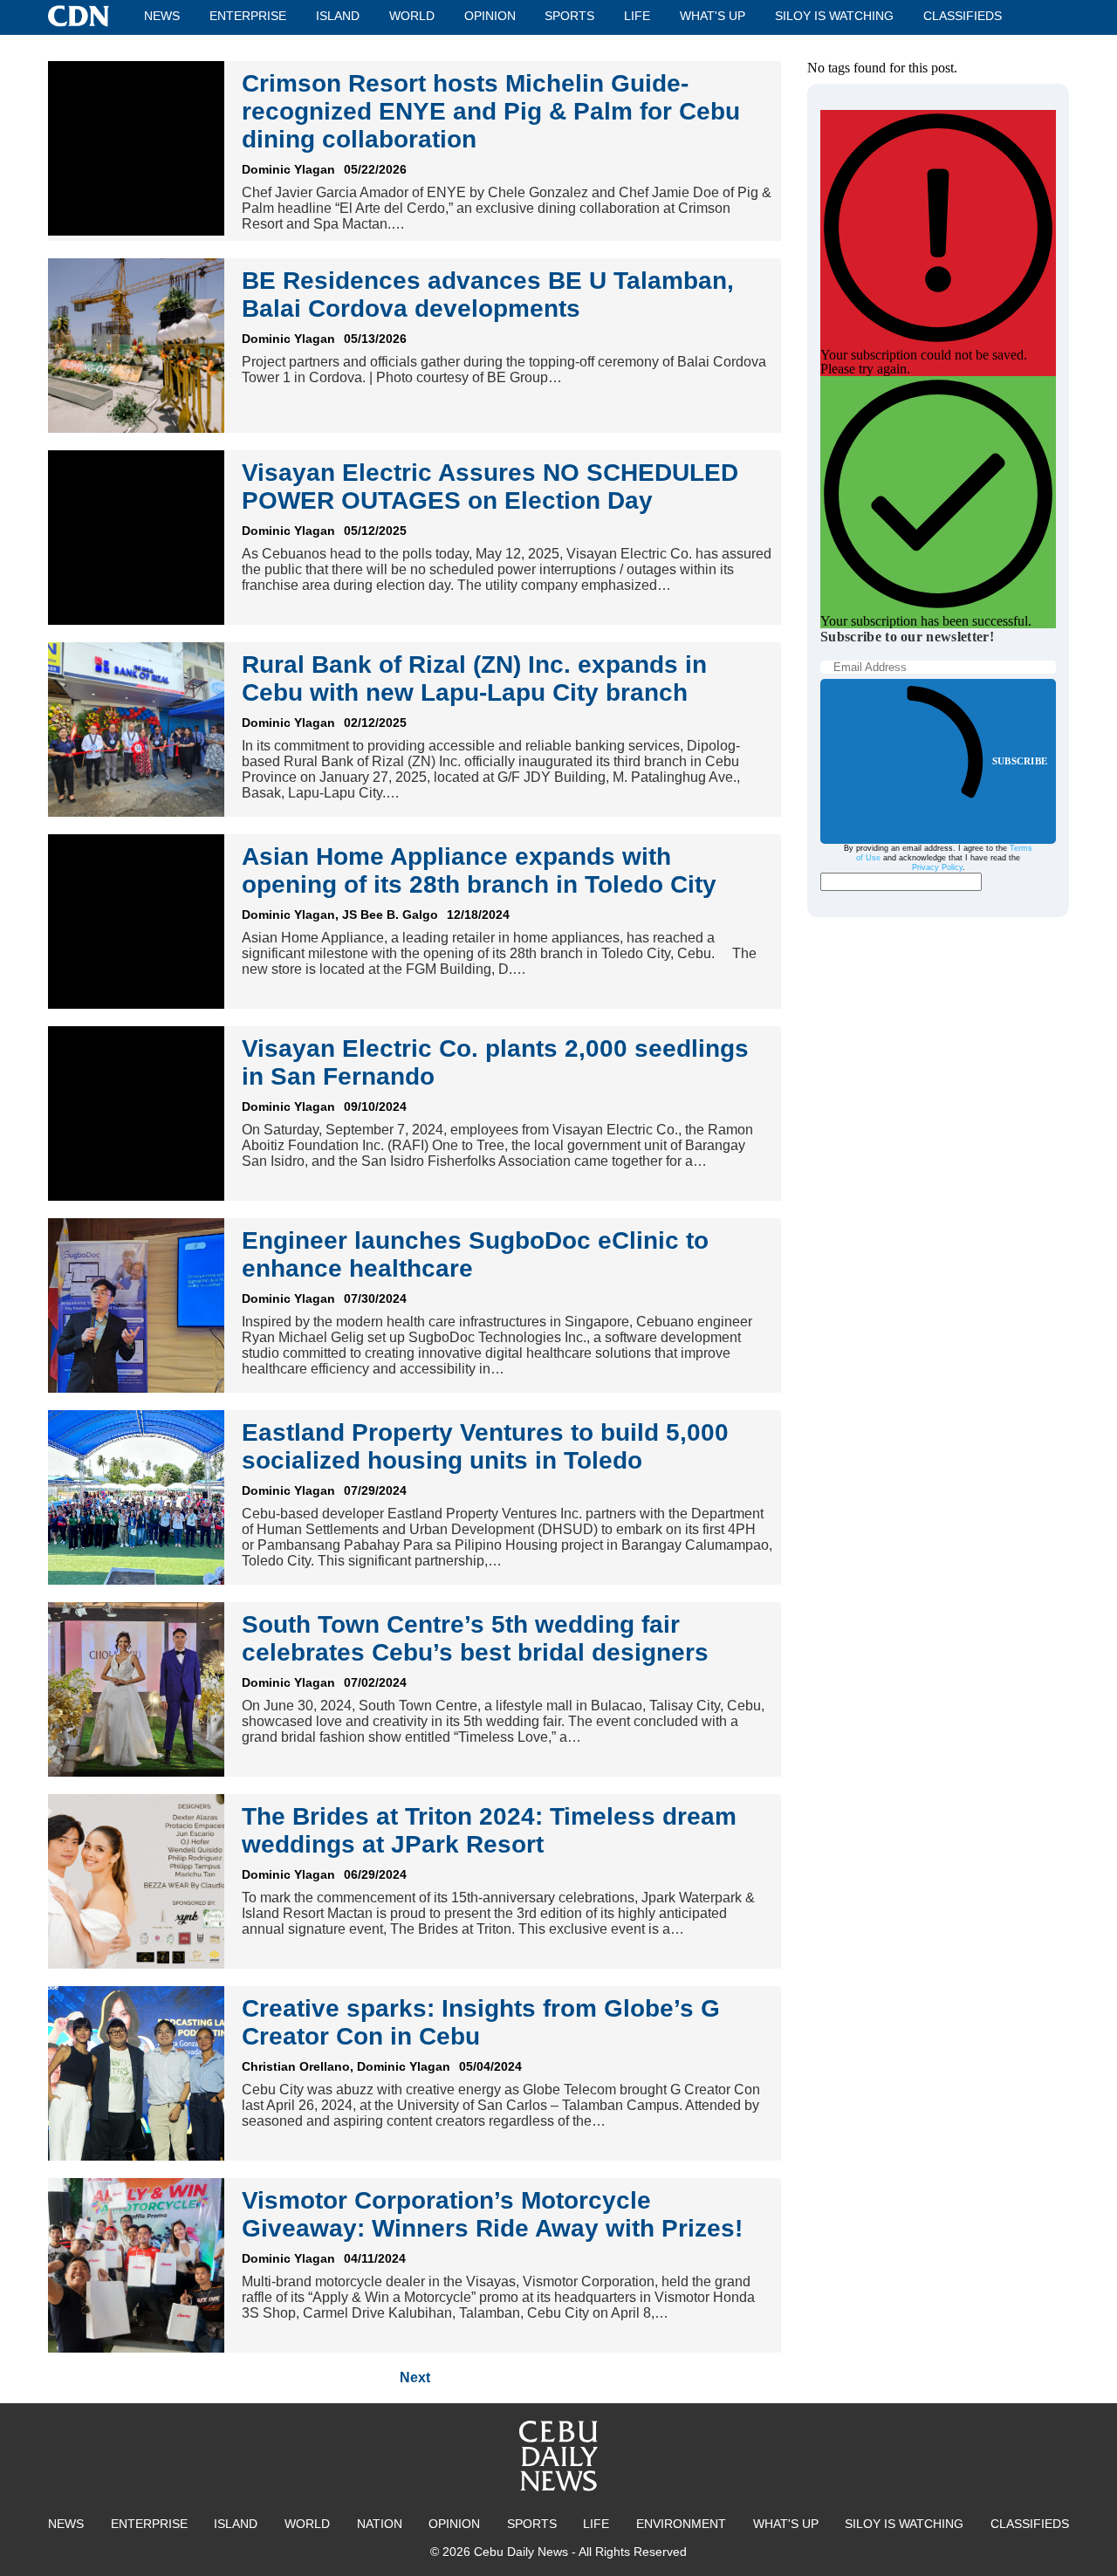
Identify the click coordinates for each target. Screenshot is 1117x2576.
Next (415, 2377)
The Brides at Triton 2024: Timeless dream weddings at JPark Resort (489, 1830)
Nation (380, 2524)
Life (637, 16)
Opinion (490, 16)
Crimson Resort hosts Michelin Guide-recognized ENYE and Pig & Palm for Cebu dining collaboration (491, 111)
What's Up (713, 16)
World (412, 16)
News (162, 16)
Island (338, 16)
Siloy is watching (834, 16)
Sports (569, 16)
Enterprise (248, 16)
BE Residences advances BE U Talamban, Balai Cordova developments (488, 295)
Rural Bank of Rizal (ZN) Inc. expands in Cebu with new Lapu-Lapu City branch (474, 678)
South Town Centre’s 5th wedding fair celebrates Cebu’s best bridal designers (475, 1638)
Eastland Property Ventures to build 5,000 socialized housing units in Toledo (485, 1446)
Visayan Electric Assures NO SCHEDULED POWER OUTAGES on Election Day (490, 486)
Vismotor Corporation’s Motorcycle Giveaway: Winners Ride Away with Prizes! (492, 2214)
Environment (681, 2524)
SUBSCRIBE (1020, 761)
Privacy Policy (937, 867)
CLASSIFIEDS (963, 16)
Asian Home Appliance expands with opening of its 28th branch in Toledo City (479, 870)
